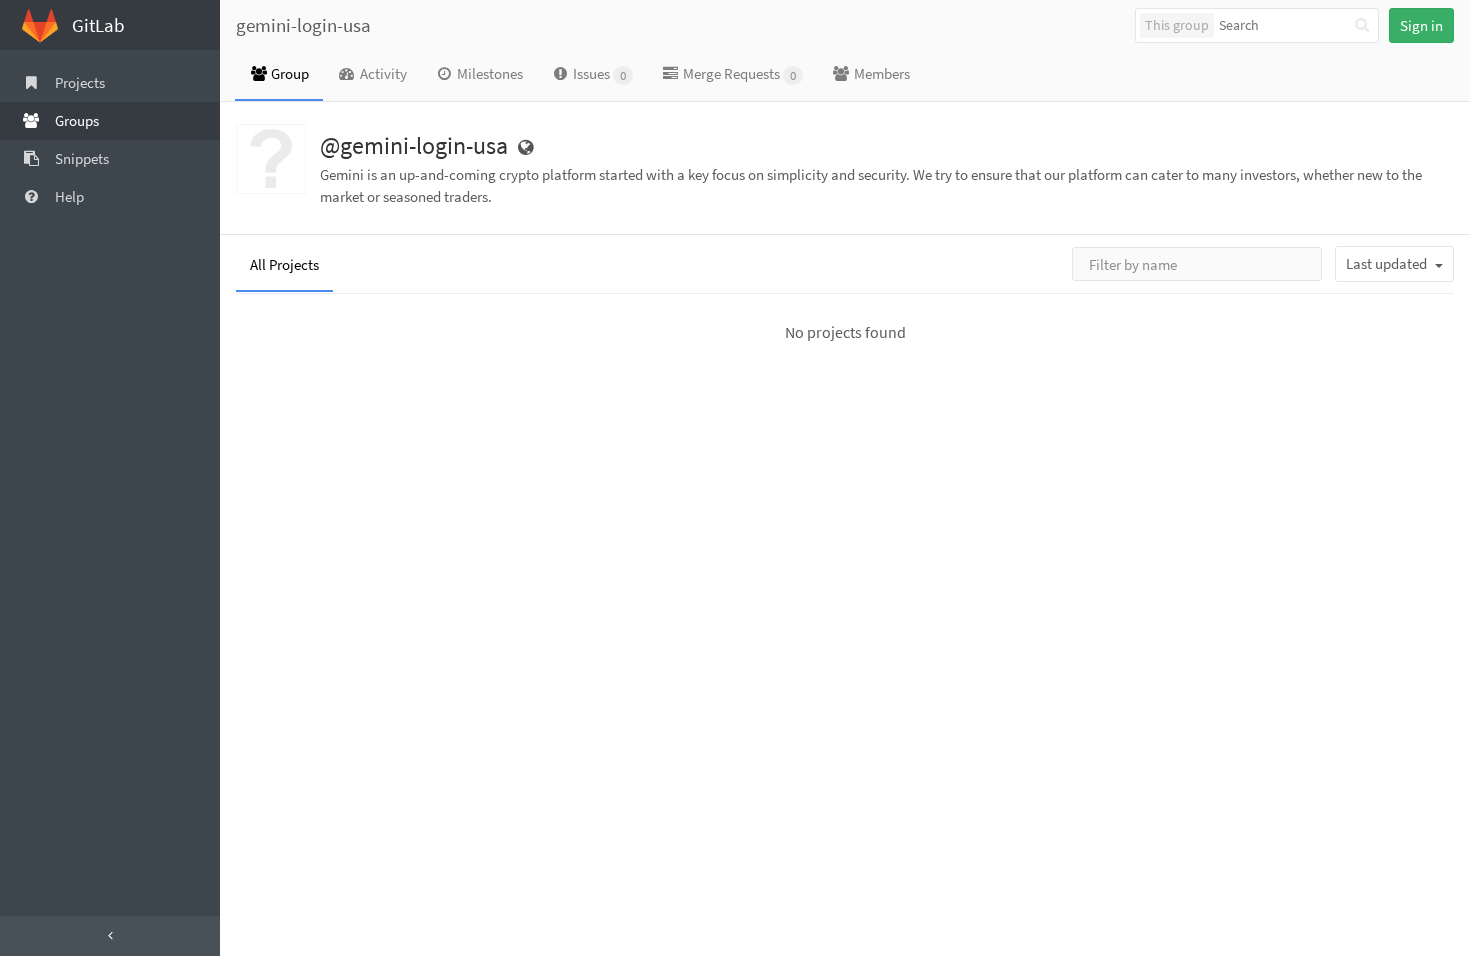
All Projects (284, 264)
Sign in (1421, 25)
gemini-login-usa (303, 25)
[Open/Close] (110, 936)
